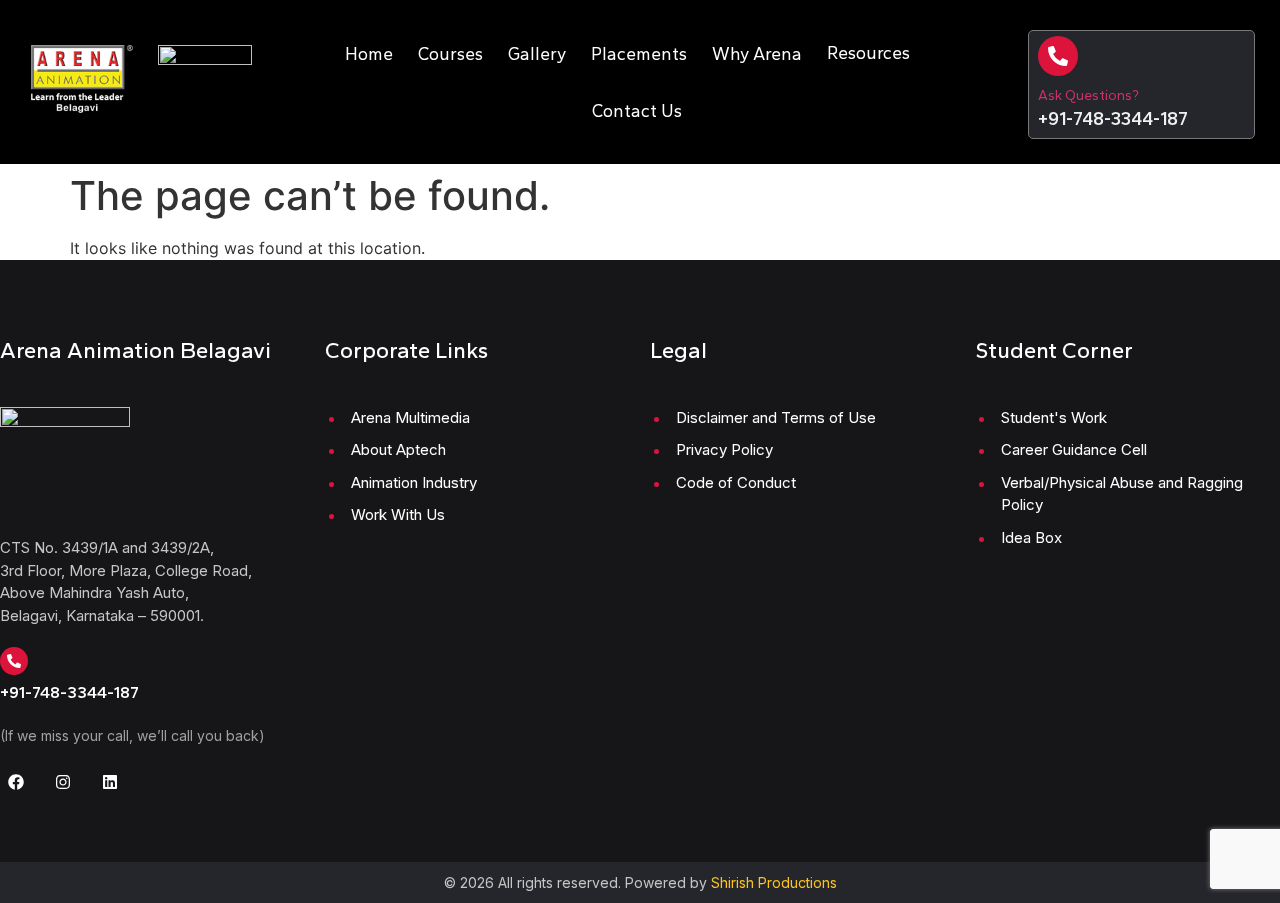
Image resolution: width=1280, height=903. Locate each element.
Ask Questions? (1088, 95)
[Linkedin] (110, 782)
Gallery (537, 53)
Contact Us (637, 110)
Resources (868, 52)
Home (369, 53)
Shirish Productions (774, 882)
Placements (639, 53)
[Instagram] (63, 782)
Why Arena (757, 53)
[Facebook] (16, 782)
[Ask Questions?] (1058, 56)
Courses (450, 53)
